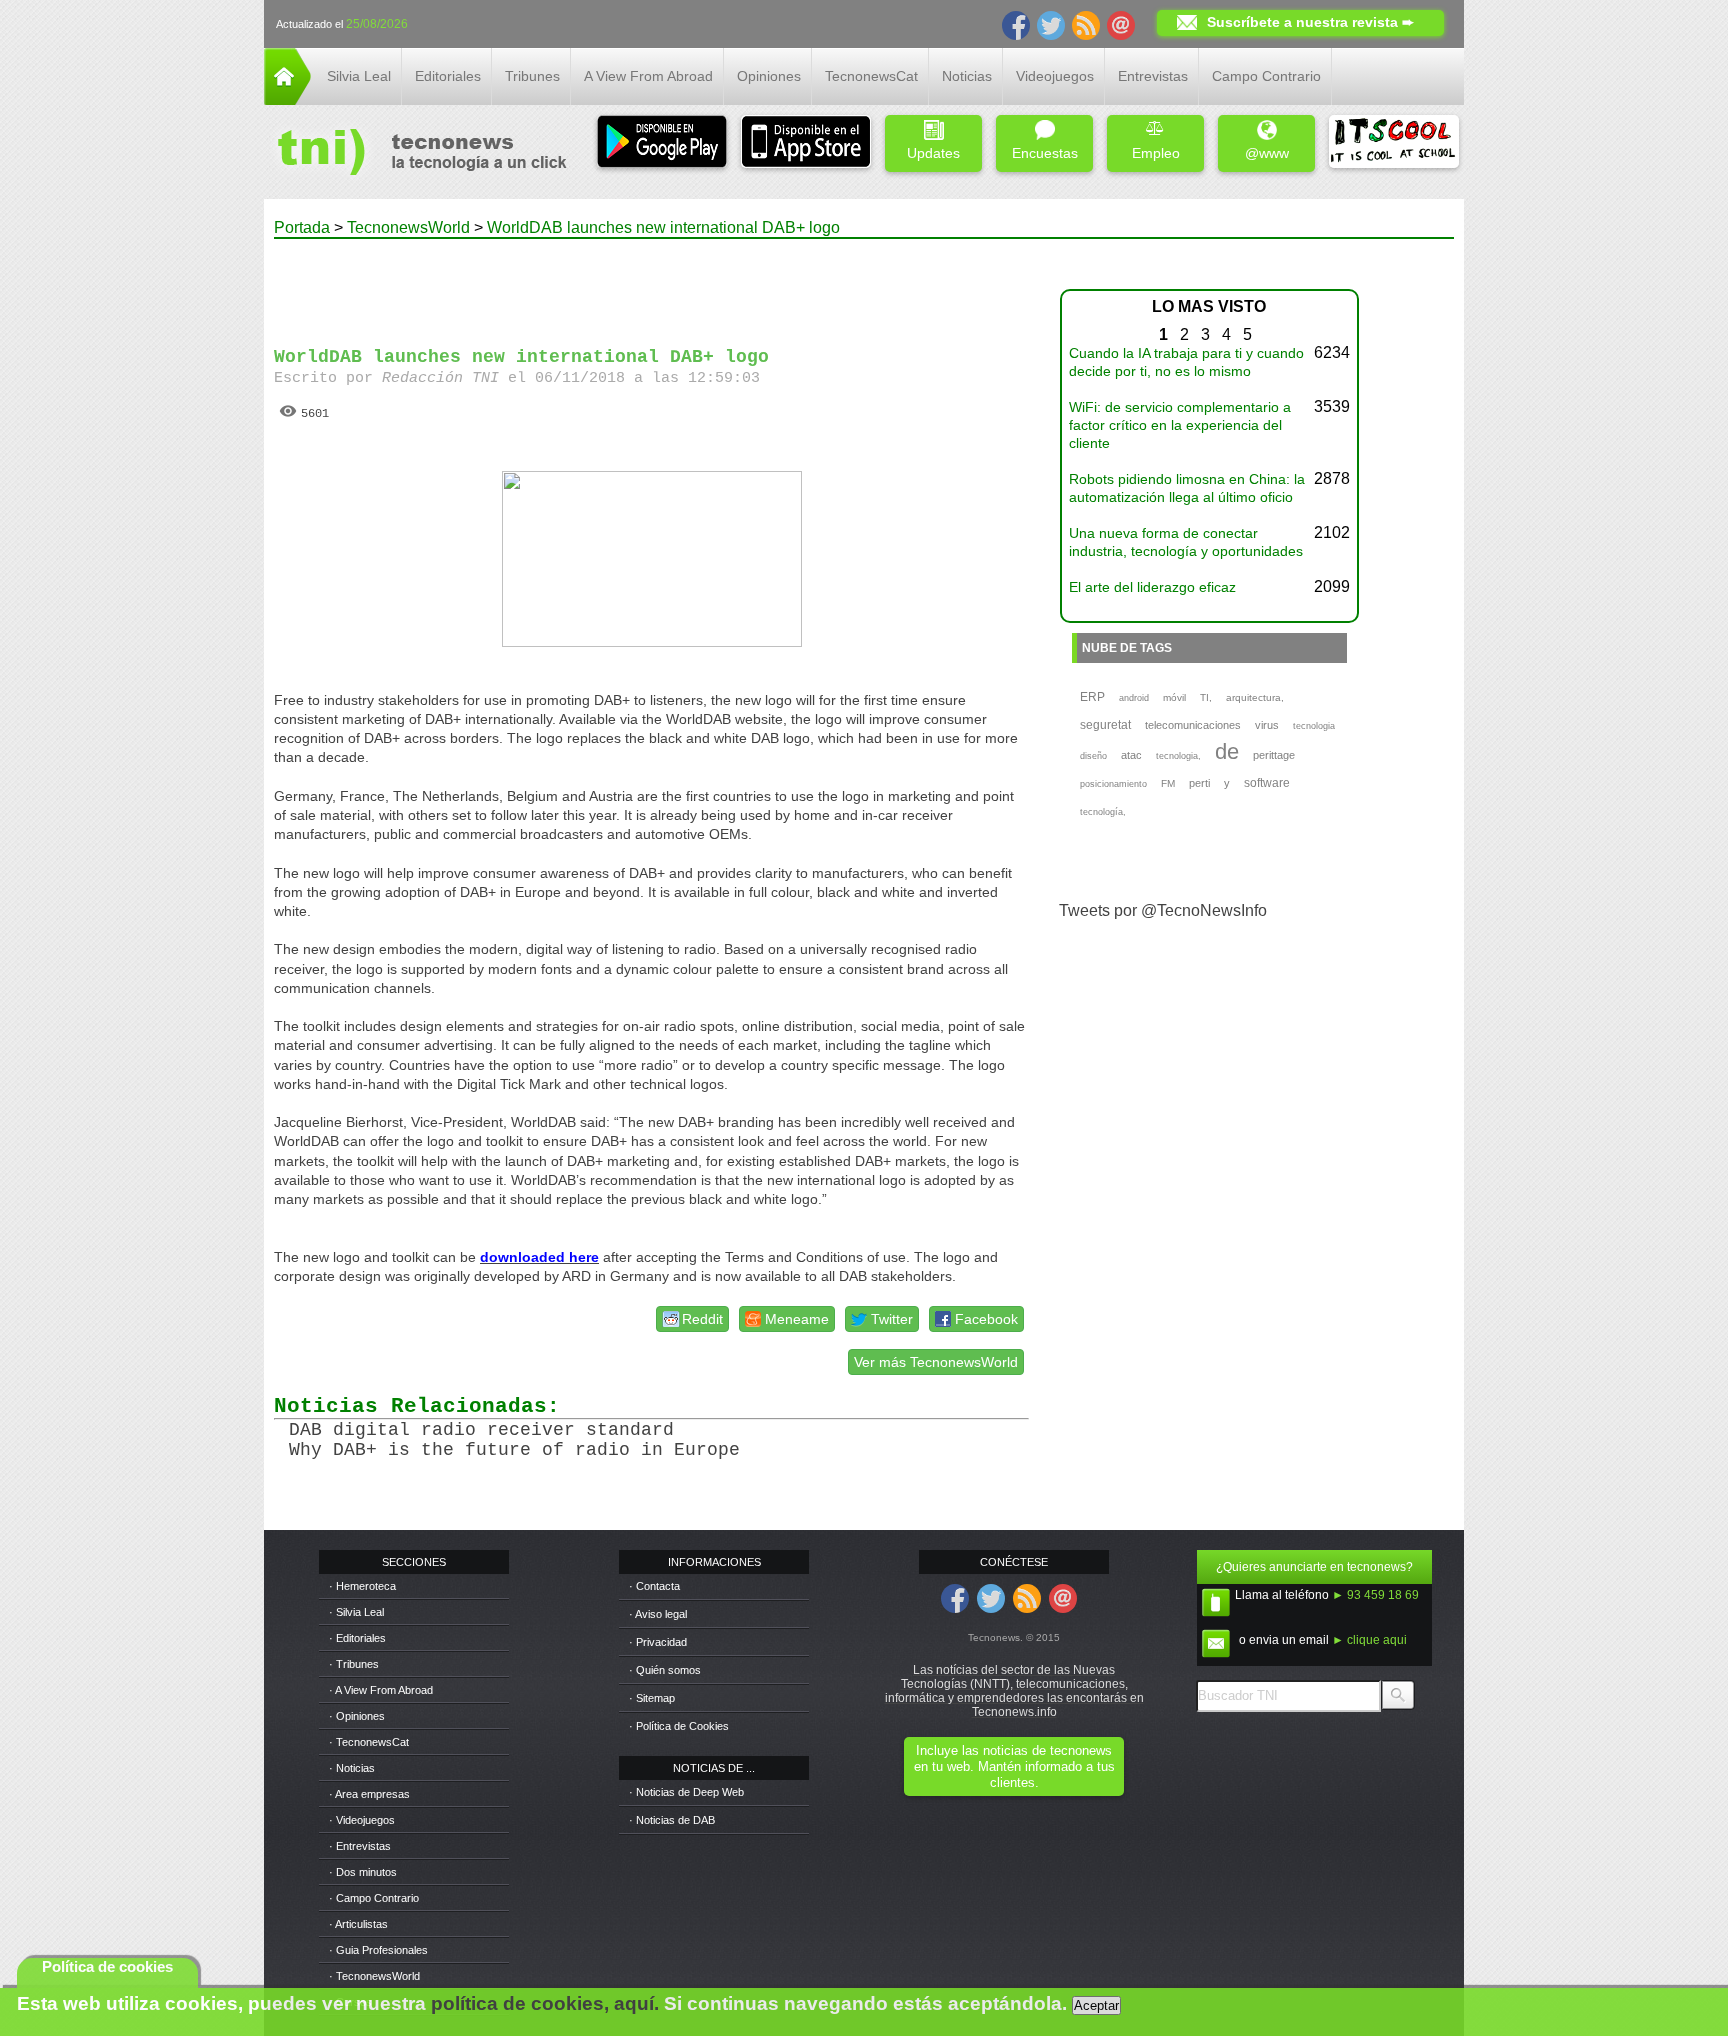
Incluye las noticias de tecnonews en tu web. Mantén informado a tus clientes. (1014, 1766)
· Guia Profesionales (378, 1950)
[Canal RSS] (1086, 24)
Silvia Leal (359, 76)
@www (1267, 153)
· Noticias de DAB (672, 1820)
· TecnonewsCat (369, 1742)
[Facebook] (1016, 24)
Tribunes (532, 76)
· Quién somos (665, 1670)
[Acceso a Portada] (287, 99)
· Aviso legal (658, 1614)
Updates (933, 153)
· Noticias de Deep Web (686, 1792)
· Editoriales (357, 1638)
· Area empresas (369, 1794)
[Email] (1121, 24)
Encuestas (1045, 153)
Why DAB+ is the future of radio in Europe (514, 1450)
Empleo (1156, 153)
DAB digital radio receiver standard (481, 1430)
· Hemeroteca (362, 1586)
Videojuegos (1055, 76)
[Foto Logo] (415, 154)
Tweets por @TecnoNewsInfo (1163, 910)
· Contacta (654, 1586)
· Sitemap (652, 1698)
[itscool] (1394, 143)
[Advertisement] (652, 284)
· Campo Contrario (374, 1898)
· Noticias (352, 1768)
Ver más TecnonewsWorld (936, 1362)
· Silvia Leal (356, 1612)
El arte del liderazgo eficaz (1152, 587)
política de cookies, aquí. (545, 2003)
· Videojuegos (362, 1820)
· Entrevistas (360, 1846)
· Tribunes (354, 1664)
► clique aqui (1369, 1640)
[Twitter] (1051, 24)
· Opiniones (357, 1716)
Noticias (967, 76)
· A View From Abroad (381, 1690)
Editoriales (448, 76)
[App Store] (806, 143)
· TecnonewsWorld (374, 1976)
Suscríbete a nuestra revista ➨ (1310, 22)
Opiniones (769, 76)
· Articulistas (358, 1924)
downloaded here (539, 1257)
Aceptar (1096, 2005)
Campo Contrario (1266, 76)
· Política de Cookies (679, 1726)
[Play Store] (662, 143)
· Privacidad (658, 1642)
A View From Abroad (648, 76)
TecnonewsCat (871, 76)
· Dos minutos (363, 1872)
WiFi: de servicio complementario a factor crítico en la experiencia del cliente (1180, 425)
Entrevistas (1153, 76)
